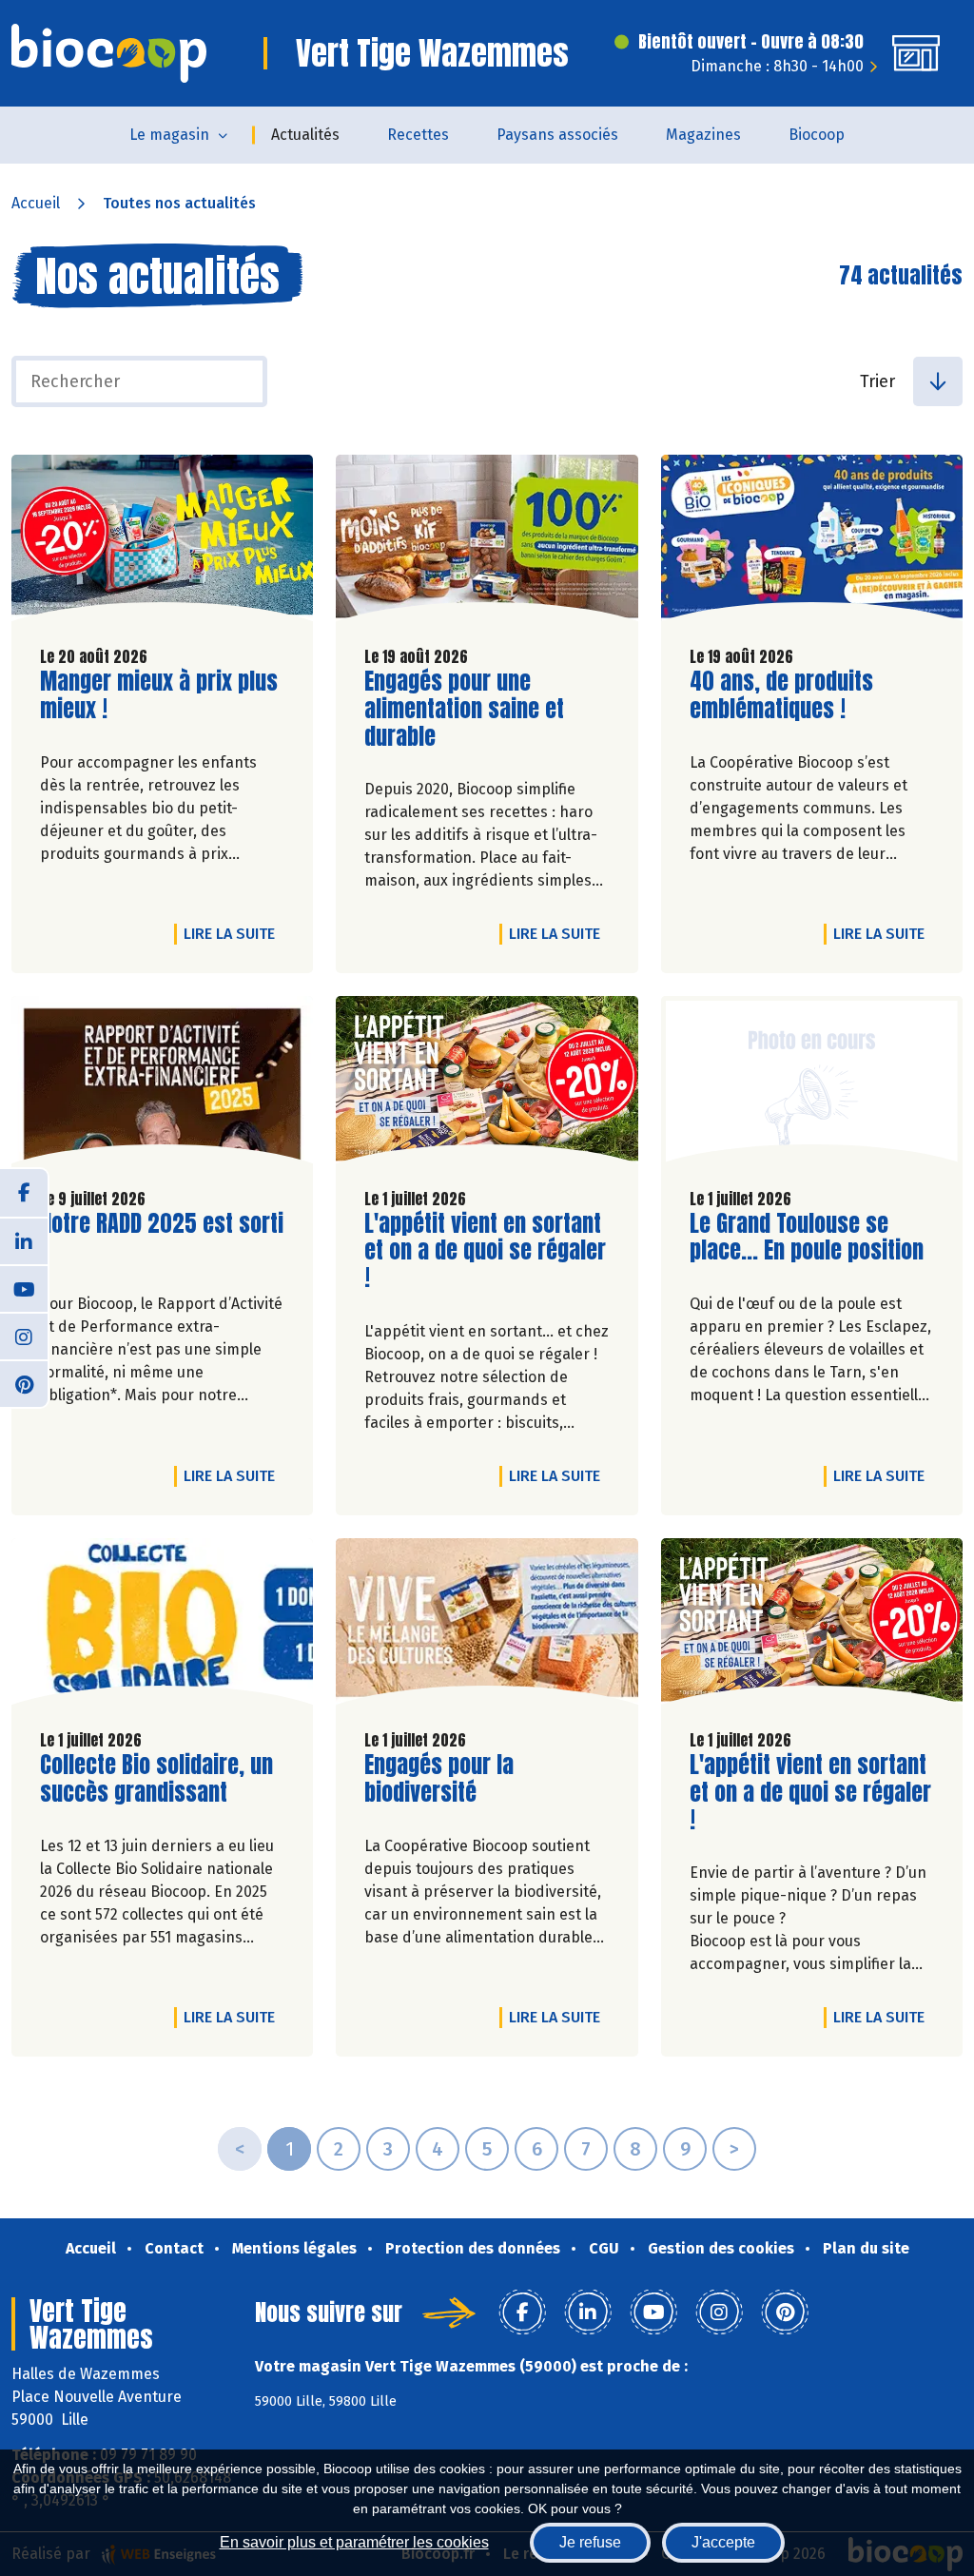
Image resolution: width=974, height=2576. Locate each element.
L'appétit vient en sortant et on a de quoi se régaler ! (485, 1251)
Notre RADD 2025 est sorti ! (162, 1238)
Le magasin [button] (169, 135)
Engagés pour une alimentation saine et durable (473, 709)
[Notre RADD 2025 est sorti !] (162, 1084)
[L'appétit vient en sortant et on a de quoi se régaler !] (487, 1084)
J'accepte (723, 2542)
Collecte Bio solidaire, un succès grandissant (156, 1779)
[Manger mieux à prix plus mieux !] (162, 543)
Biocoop (817, 135)
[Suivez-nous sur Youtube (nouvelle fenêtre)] (24, 1288)
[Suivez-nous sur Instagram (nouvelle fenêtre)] (24, 1336)
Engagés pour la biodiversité (473, 1779)
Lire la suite (234, 933)
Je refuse (590, 2542)
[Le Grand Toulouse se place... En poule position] (812, 1084)
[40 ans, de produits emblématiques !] (812, 543)
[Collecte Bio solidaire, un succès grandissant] (162, 1626)
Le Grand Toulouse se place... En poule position (807, 1238)
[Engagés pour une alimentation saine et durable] (487, 543)
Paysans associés (557, 135)
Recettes (418, 135)
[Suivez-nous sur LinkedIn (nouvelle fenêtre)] (24, 1240)
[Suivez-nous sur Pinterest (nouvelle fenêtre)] (24, 1383)
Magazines (703, 135)
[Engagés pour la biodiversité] (487, 1626)
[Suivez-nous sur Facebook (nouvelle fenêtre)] (24, 1193)
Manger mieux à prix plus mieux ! (159, 695)
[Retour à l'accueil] (109, 53)
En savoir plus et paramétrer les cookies (354, 2542)
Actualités (305, 135)
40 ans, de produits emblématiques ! (798, 695)
